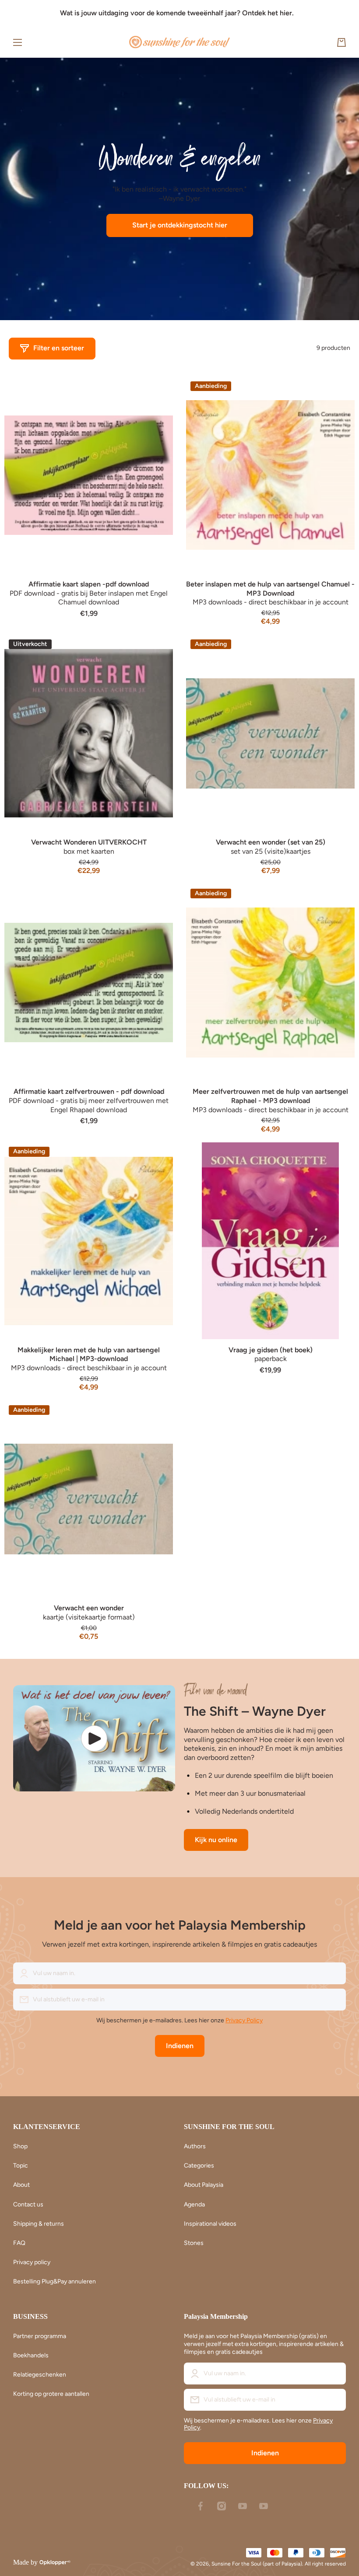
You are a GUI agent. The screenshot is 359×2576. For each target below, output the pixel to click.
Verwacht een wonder (89, 1608)
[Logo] (179, 42)
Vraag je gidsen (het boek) (271, 1350)
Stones (194, 2243)
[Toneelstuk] (94, 1738)
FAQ (19, 2243)
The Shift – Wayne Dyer (255, 1711)
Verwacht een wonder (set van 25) (271, 842)
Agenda (194, 2204)
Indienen (180, 2046)
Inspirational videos (210, 2224)
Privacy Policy (244, 2020)
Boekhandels (31, 2355)
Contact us (28, 2204)
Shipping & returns (39, 2224)
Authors (195, 2146)
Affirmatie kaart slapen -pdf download (89, 584)
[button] (341, 42)
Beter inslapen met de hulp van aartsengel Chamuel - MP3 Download (270, 589)
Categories (199, 2166)
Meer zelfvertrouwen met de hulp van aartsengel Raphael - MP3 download (270, 1096)
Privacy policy (32, 2262)
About (21, 2185)
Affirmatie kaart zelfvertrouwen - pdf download (89, 1091)
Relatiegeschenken (40, 2375)
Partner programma (40, 2336)
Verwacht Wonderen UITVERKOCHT (89, 842)
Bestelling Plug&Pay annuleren (55, 2281)
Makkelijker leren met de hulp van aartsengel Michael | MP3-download (89, 1354)
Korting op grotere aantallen (51, 2394)
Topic (21, 2166)
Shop (20, 2146)
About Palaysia (204, 2185)
